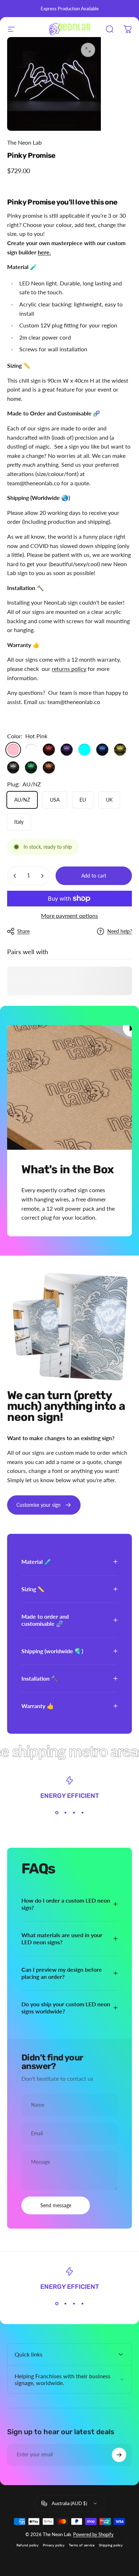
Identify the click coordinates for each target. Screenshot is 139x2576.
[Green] (31, 767)
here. (44, 252)
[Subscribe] (119, 2455)
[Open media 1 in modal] (88, 50)
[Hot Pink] (13, 750)
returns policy (69, 669)
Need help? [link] (120, 931)
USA (55, 800)
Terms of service (82, 2545)
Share (23, 931)
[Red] (49, 750)
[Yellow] (120, 750)
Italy (19, 822)
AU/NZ (22, 800)
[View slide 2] (65, 1812)
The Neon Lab (24, 142)
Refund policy (27, 2545)
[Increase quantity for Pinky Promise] (42, 876)
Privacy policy (54, 2545)
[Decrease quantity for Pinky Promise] (15, 876)
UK (109, 800)
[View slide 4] (82, 1812)
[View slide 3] (74, 1812)
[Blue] (102, 750)
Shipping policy (111, 2545)
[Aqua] (84, 750)
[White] (13, 767)
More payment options (69, 915)
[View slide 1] (57, 1812)
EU (83, 800)
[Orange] (49, 767)
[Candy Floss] (31, 750)
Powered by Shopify (93, 2534)
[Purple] (67, 750)
